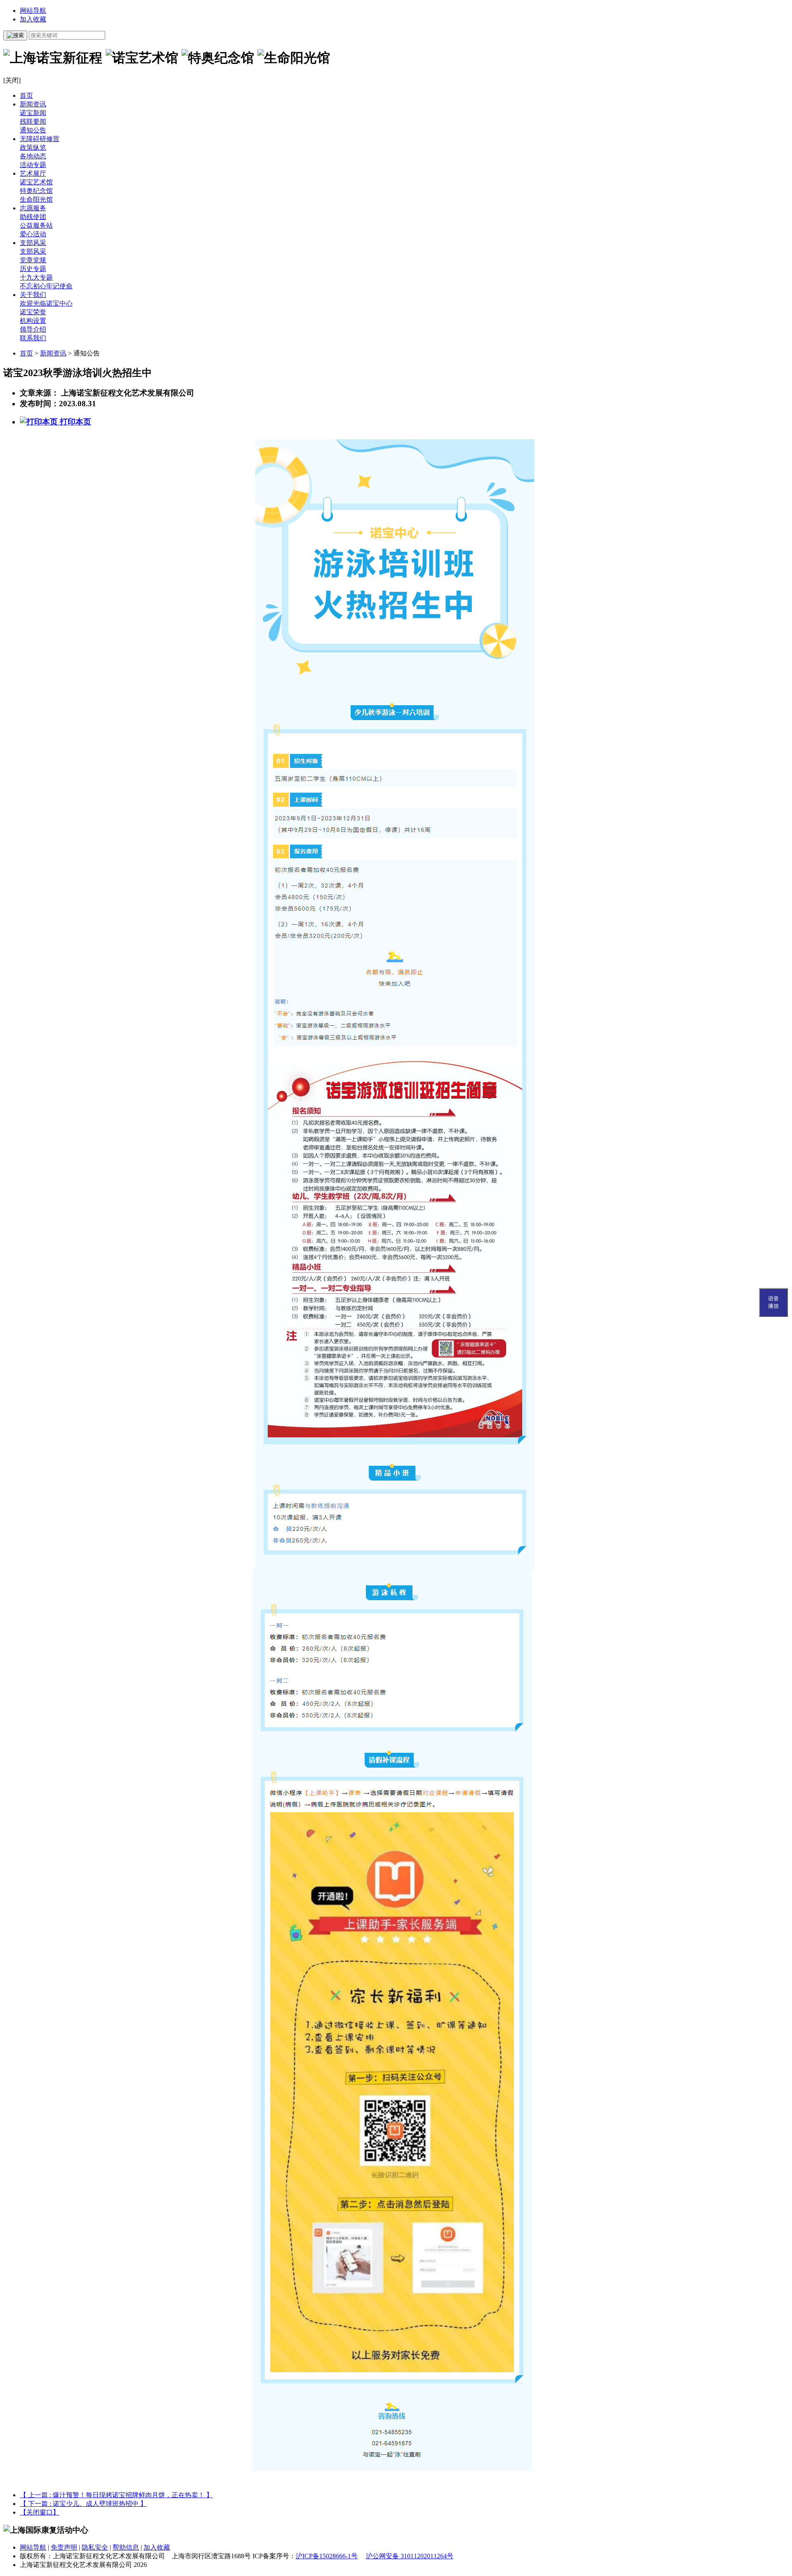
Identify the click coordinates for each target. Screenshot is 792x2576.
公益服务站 (36, 225)
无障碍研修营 (40, 139)
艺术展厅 (33, 173)
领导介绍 (33, 329)
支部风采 (33, 243)
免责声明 (64, 2547)
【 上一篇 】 (116, 2495)
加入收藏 (33, 19)
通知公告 (33, 130)
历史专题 (33, 269)
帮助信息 (126, 2547)
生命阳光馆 (36, 199)
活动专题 (33, 165)
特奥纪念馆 (36, 191)
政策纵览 (33, 147)
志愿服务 (33, 208)
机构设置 (33, 321)
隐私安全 (95, 2547)
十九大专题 (36, 277)
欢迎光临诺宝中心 (46, 303)
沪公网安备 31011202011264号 (410, 2556)
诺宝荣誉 (33, 312)
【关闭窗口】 (40, 2512)
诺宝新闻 (33, 113)
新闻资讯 (33, 104)
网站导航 (33, 11)
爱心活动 (33, 234)
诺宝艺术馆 (36, 182)
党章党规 (33, 260)
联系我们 (33, 338)
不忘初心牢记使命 (46, 286)
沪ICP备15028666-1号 (327, 2556)
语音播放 (773, 1302)
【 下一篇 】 (83, 2504)
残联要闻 (33, 121)
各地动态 (33, 156)
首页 (26, 95)
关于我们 (33, 295)
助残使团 (33, 217)
